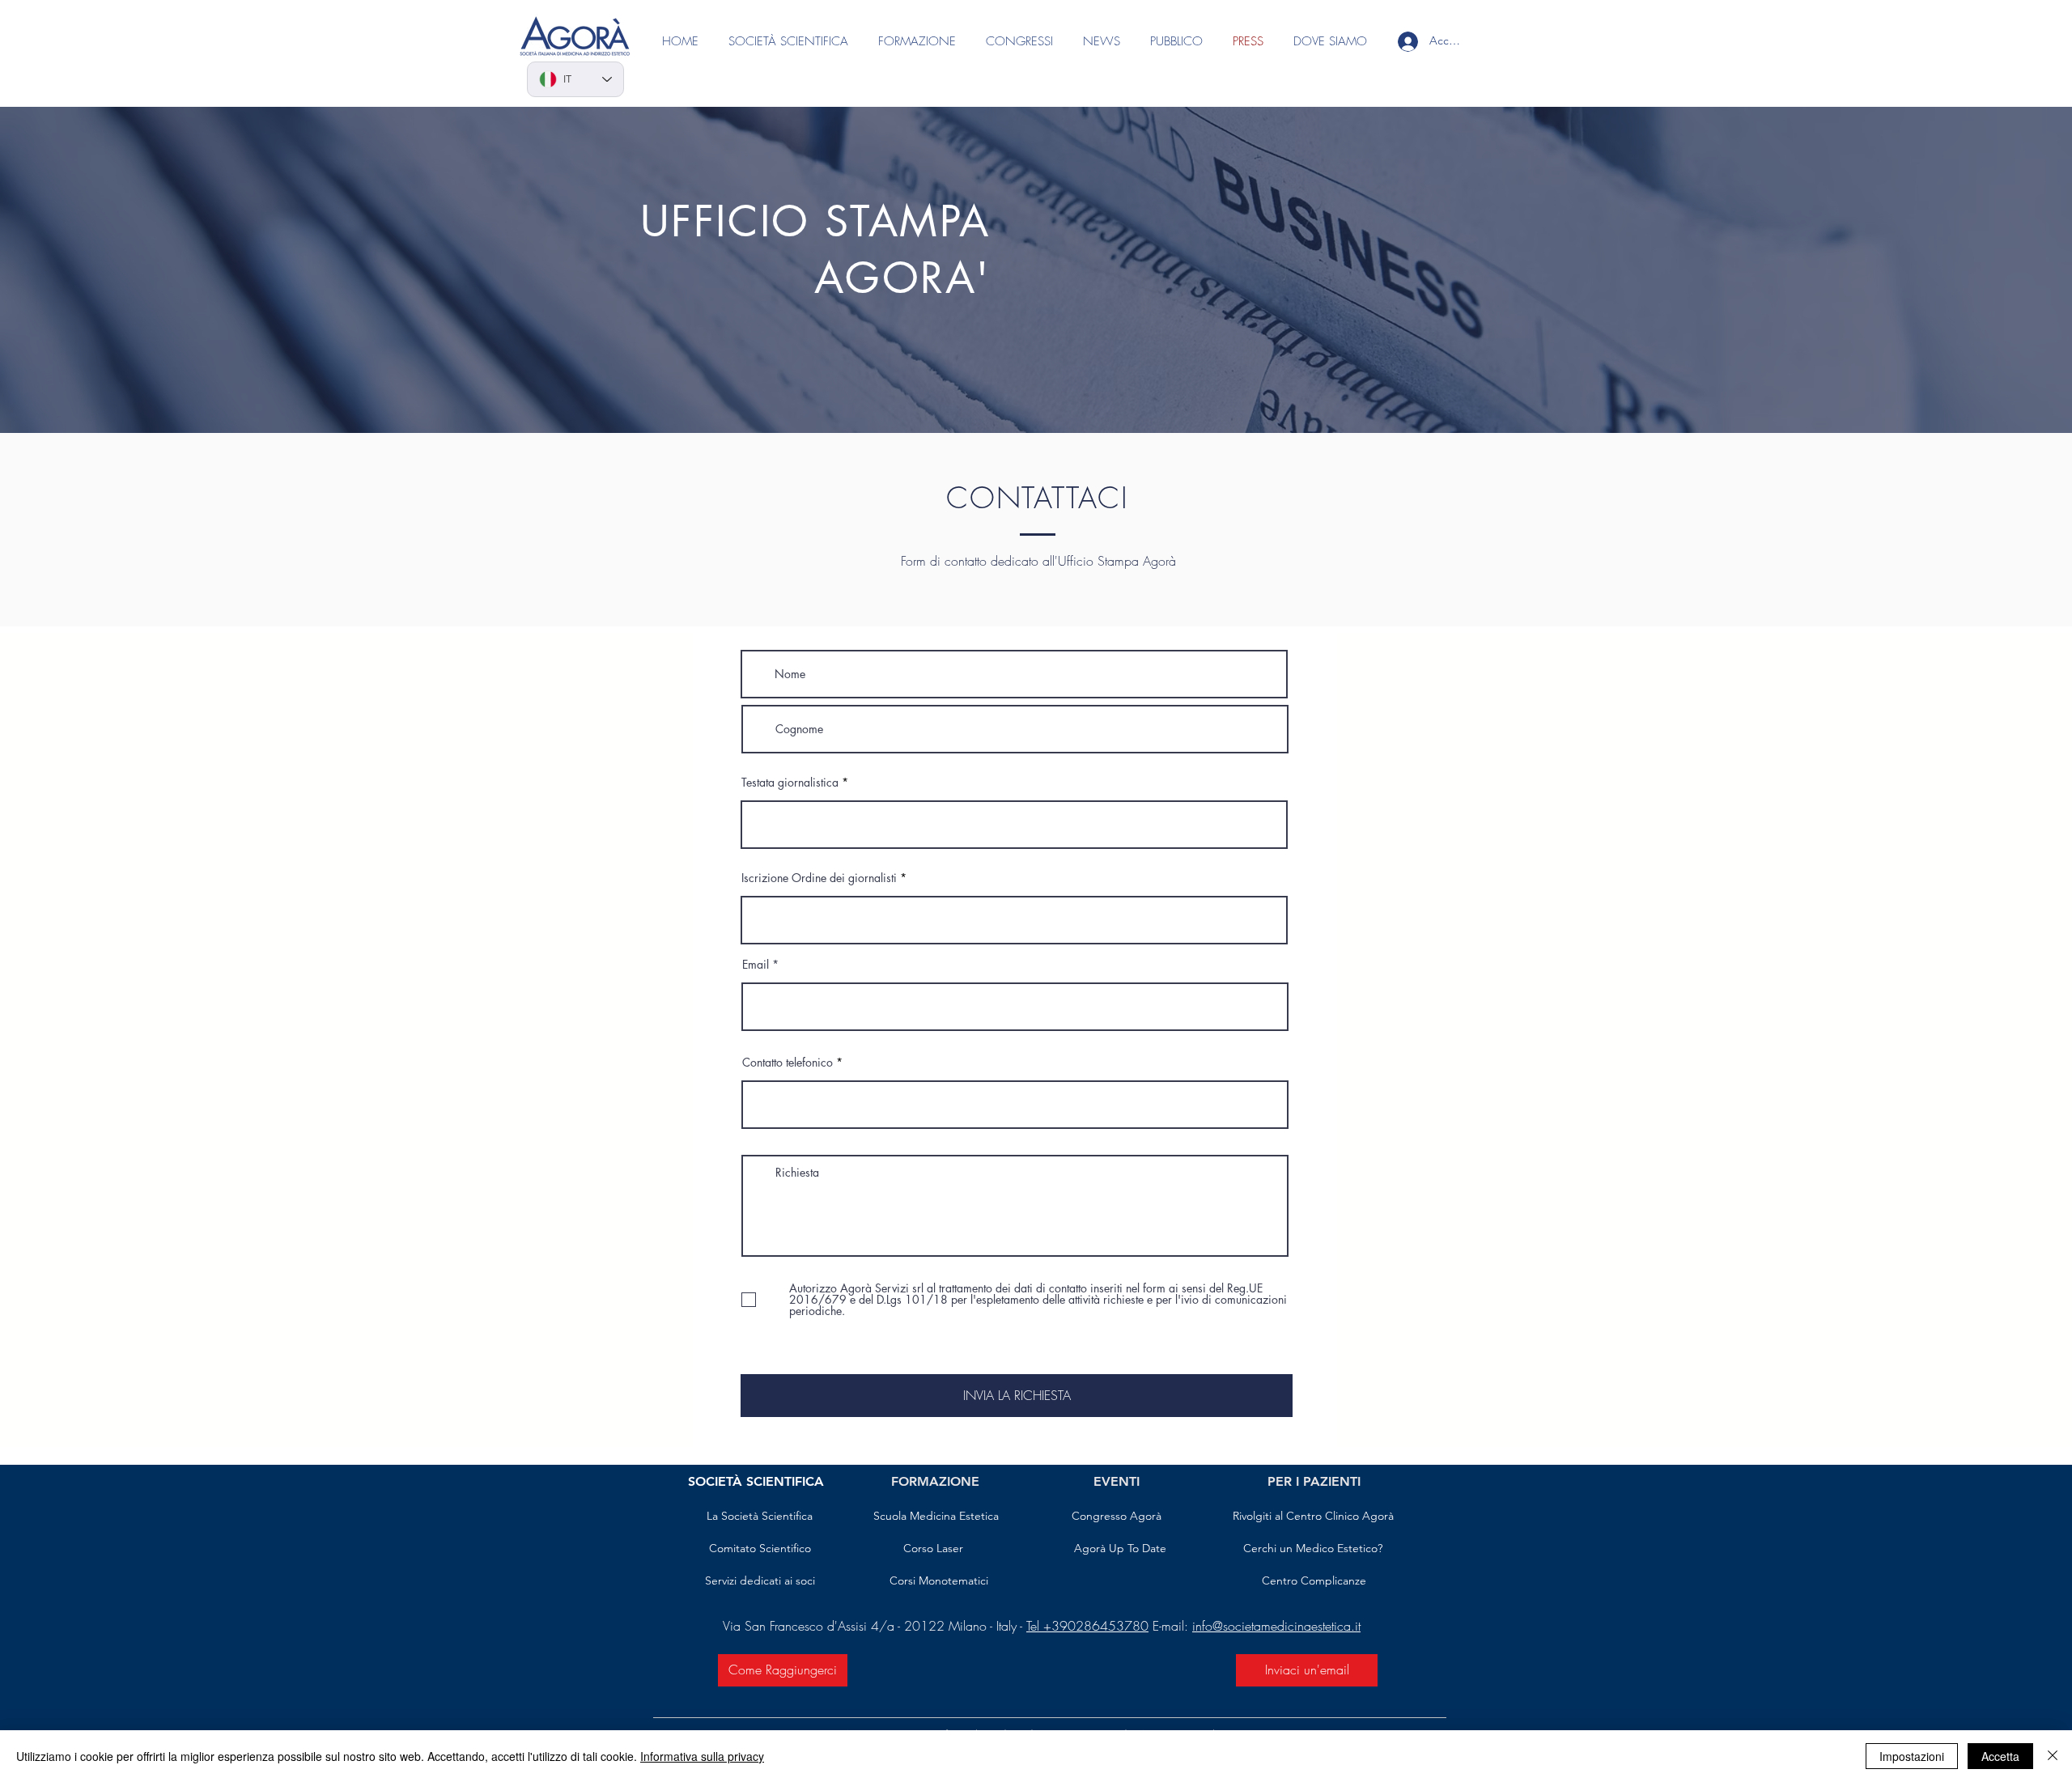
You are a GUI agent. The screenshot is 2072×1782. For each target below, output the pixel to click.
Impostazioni (1912, 1756)
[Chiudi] (2053, 1756)
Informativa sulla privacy (702, 1756)
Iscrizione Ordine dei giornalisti (819, 878)
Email (756, 965)
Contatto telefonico (788, 1063)
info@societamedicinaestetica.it (1276, 1626)
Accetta (2000, 1756)
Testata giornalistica (790, 783)
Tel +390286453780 (1087, 1626)
